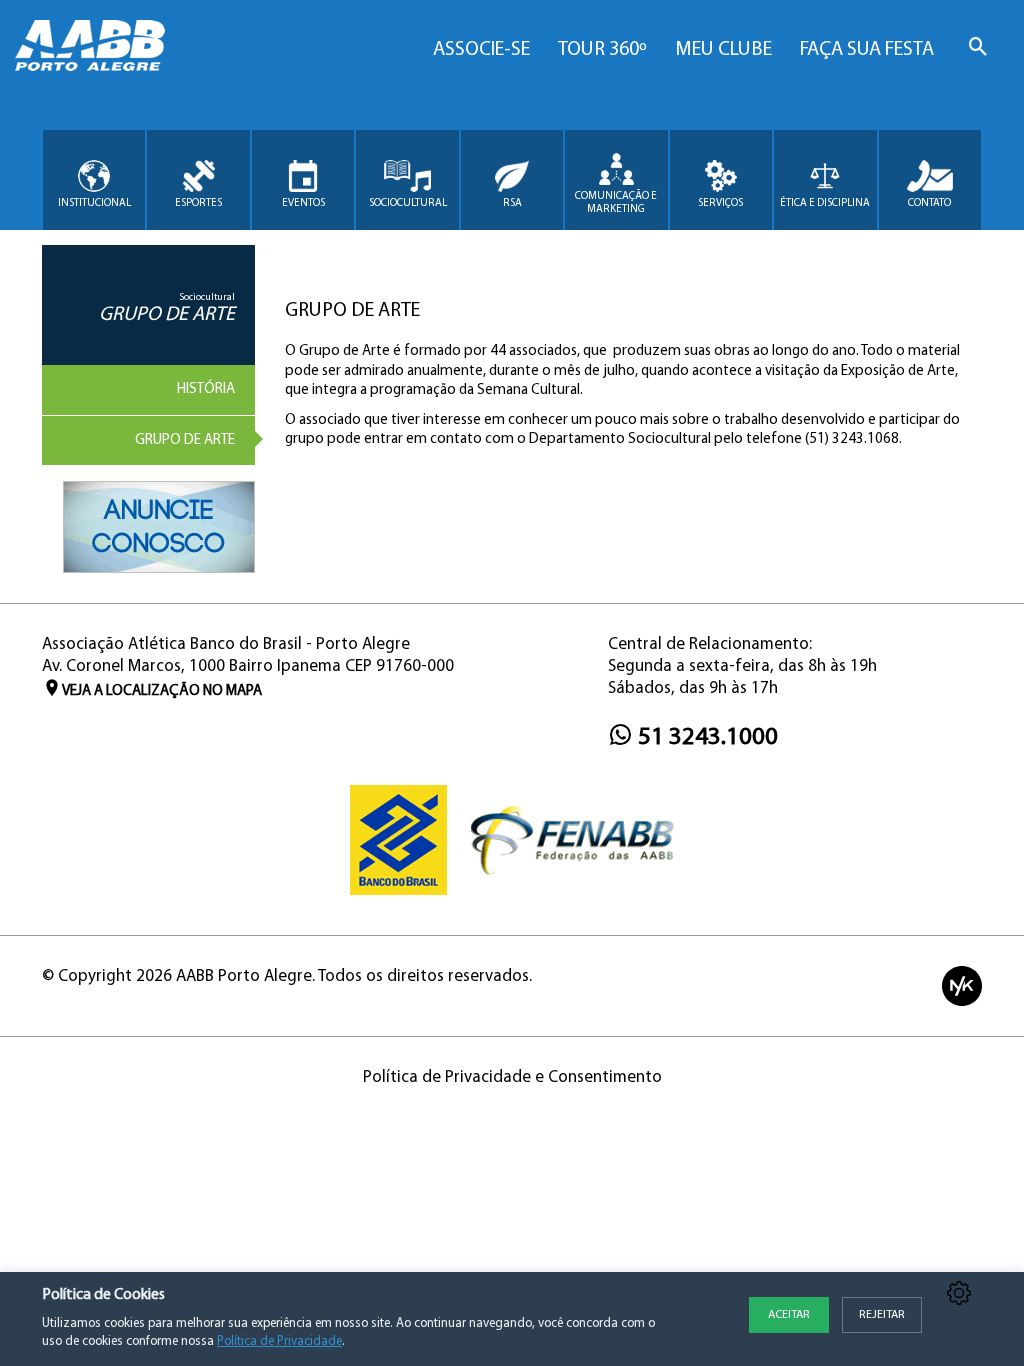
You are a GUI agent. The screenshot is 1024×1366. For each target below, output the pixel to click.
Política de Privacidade (279, 1341)
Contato (929, 203)
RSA (512, 203)
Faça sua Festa (867, 50)
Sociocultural (408, 203)
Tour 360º (602, 50)
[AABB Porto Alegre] (90, 45)
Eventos (303, 203)
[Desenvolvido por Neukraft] (962, 985)
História (206, 389)
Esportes (198, 203)
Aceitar (789, 1315)
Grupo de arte (185, 440)
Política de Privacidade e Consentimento (512, 1077)
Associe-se (481, 50)
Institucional (94, 203)
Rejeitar (882, 1315)
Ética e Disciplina (825, 203)
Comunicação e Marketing (616, 203)
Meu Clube (723, 50)
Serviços (720, 203)
